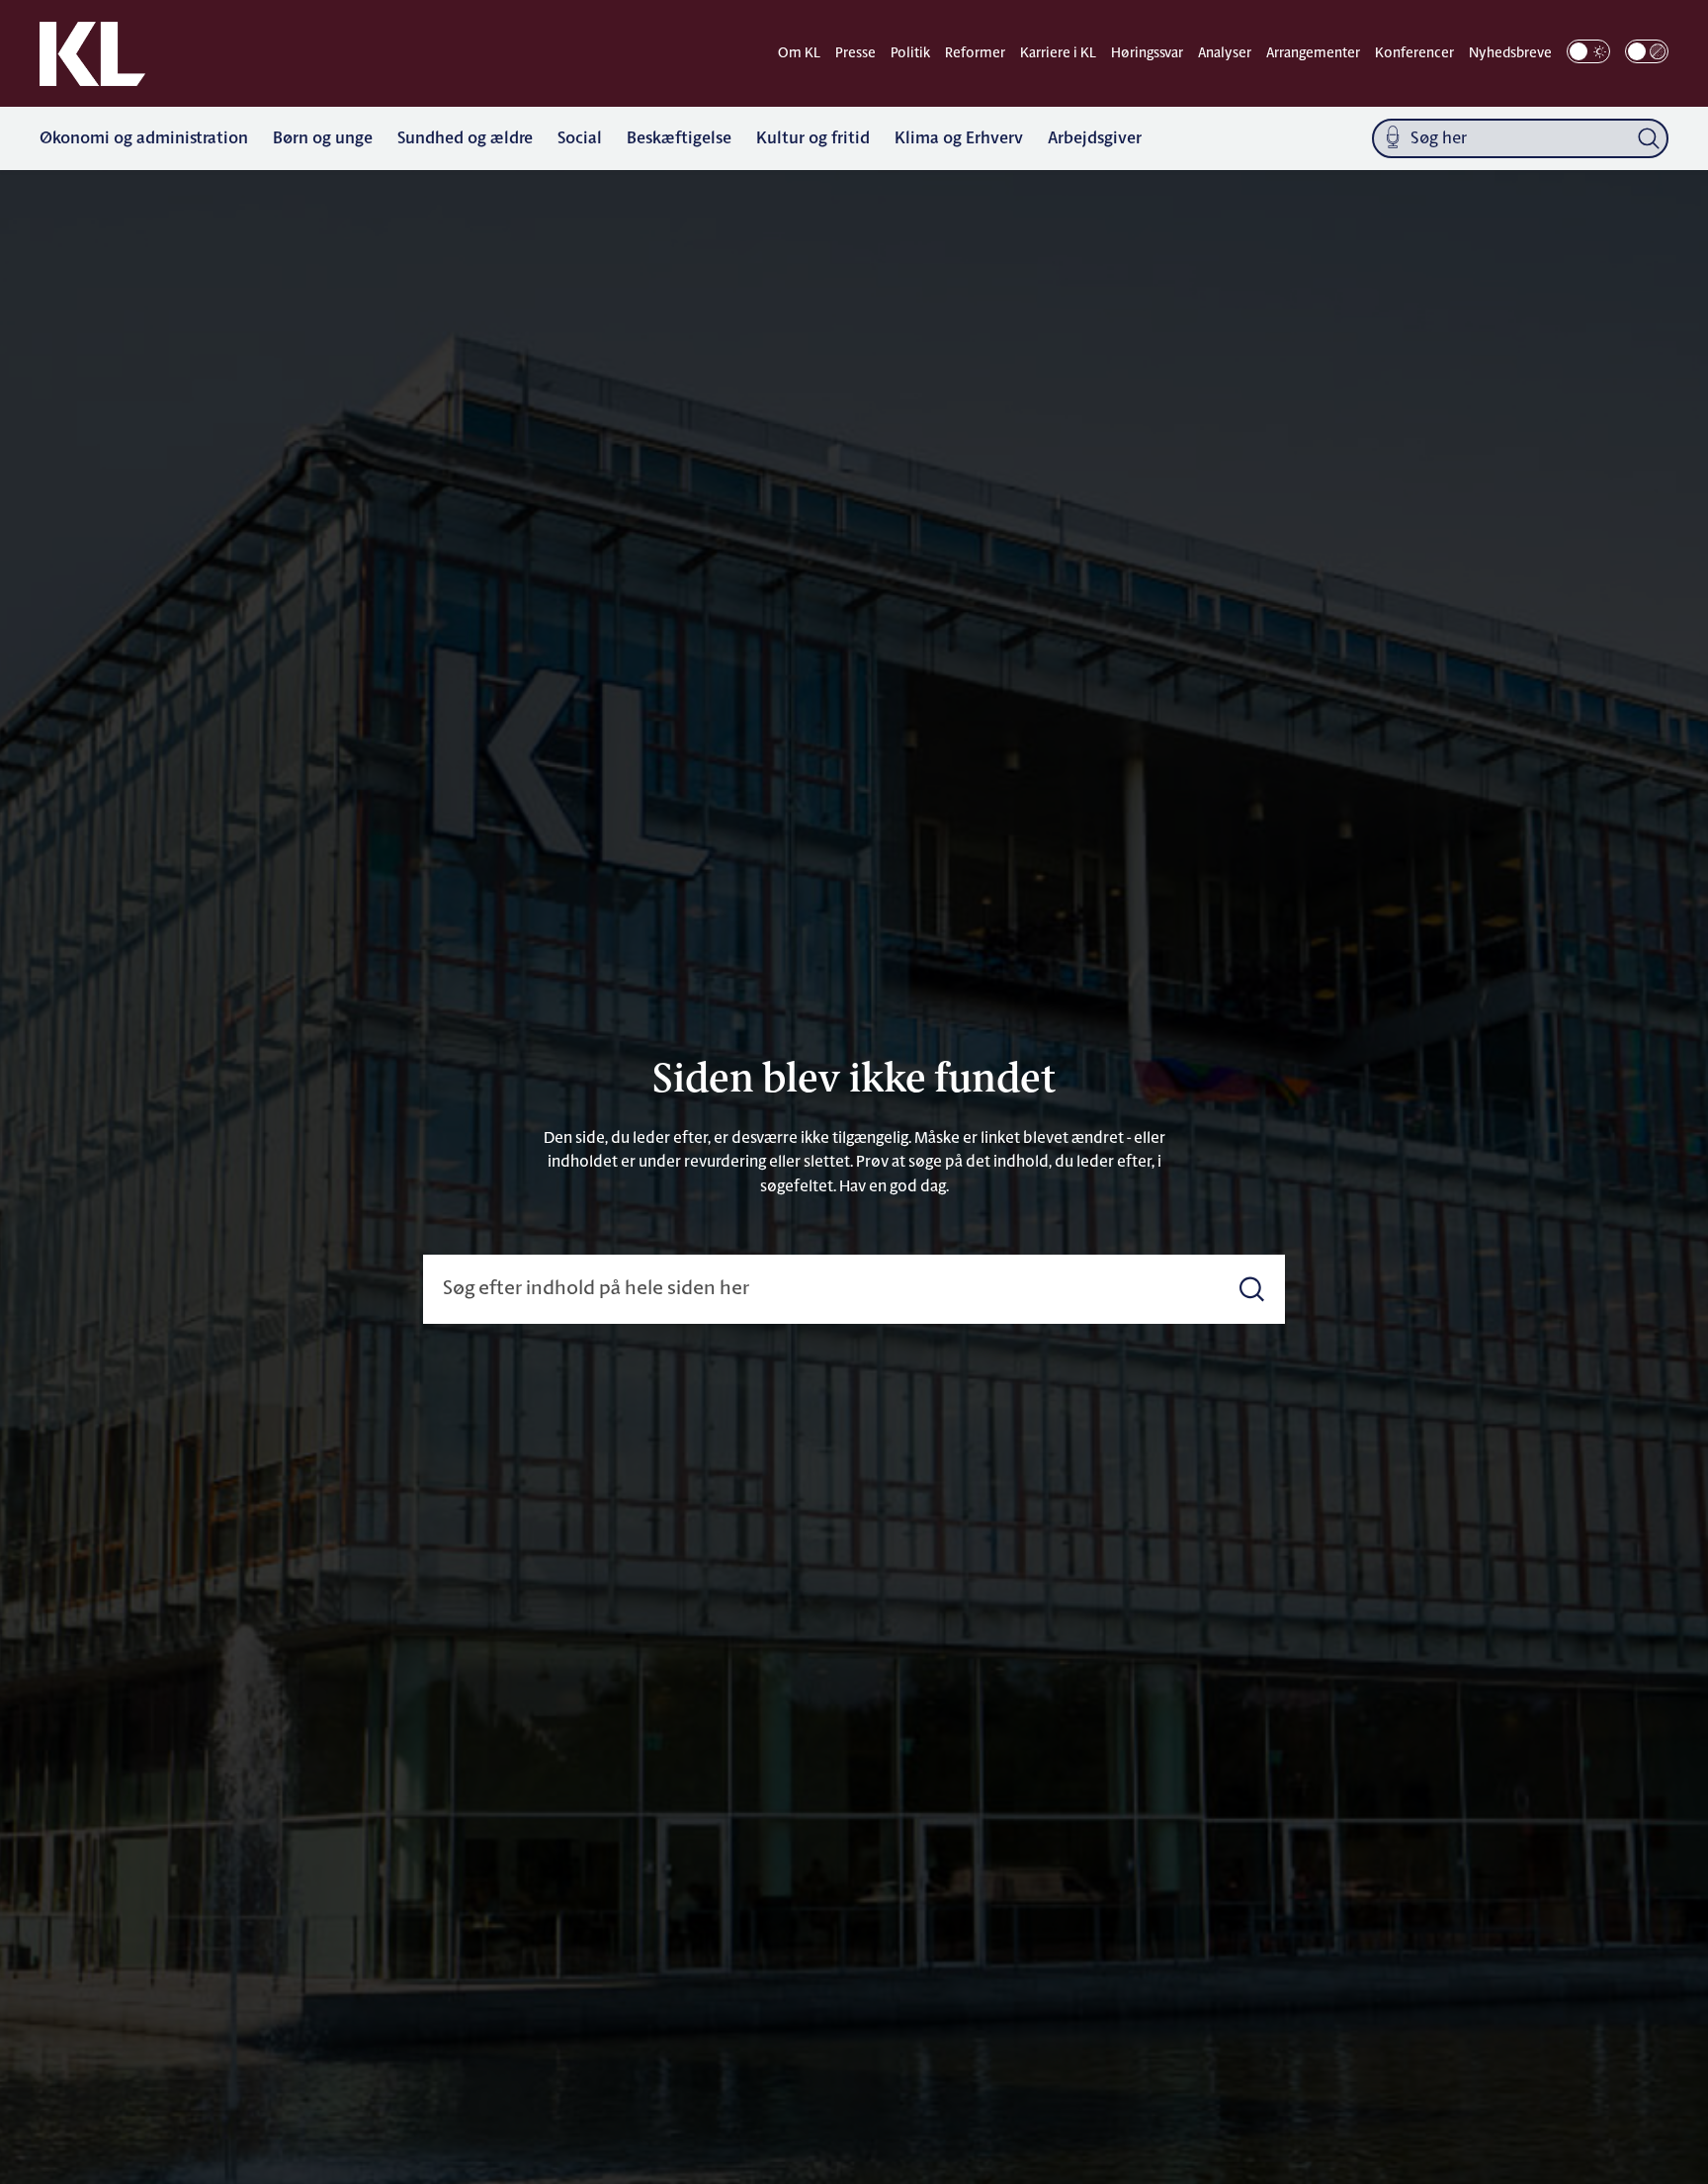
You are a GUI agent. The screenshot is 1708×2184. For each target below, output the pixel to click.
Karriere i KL (1058, 54)
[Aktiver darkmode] (1588, 51)
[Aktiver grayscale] (1647, 51)
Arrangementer (1313, 54)
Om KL (799, 54)
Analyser (1225, 54)
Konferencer (1414, 54)
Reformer (975, 54)
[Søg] (1649, 138)
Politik (910, 54)
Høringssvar (1147, 54)
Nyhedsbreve (1510, 54)
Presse (855, 54)
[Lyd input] (1393, 139)
